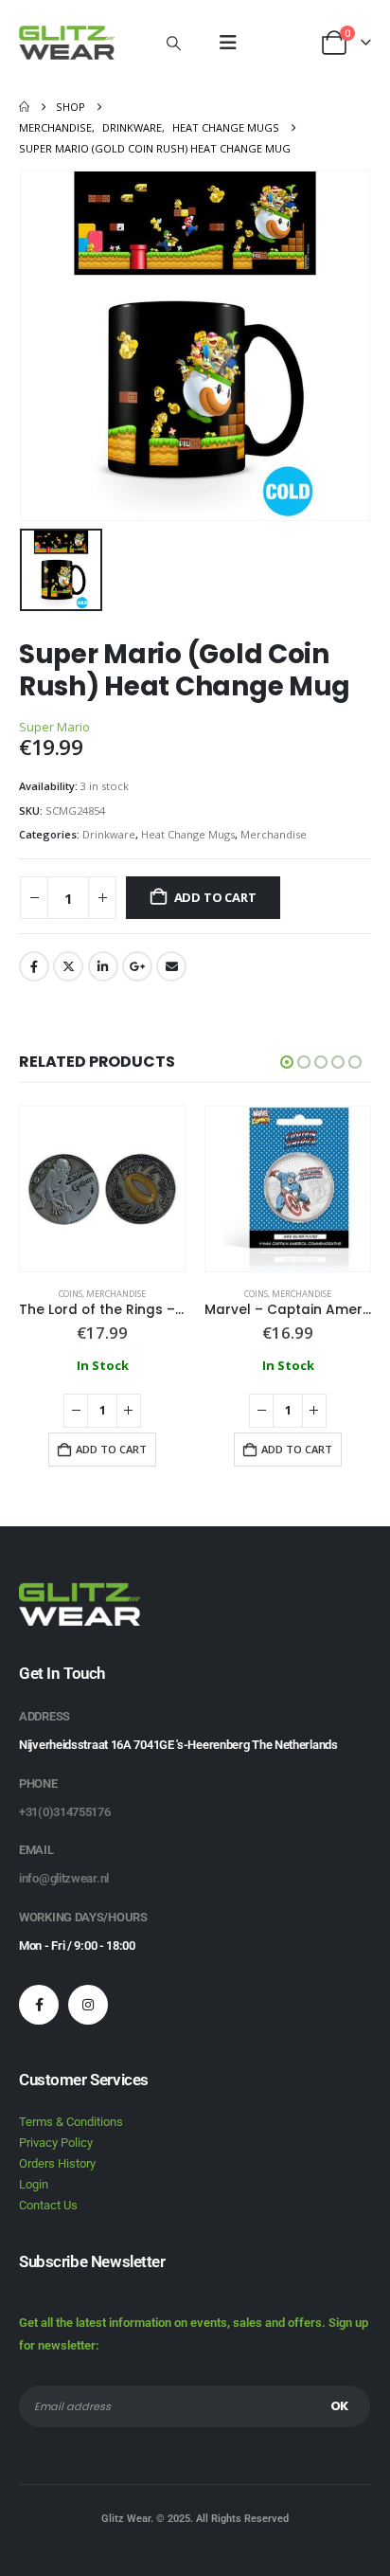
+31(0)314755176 (65, 1812)
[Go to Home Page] (24, 107)
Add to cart (215, 897)
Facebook (34, 966)
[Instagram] (88, 2005)
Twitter (68, 966)
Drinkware (109, 834)
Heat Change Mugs (188, 834)
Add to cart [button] (111, 1449)
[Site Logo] (67, 43)
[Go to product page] (102, 1189)
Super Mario (54, 727)
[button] (174, 43)
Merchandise (274, 834)
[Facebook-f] (39, 2005)
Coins (71, 1294)
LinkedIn (103, 966)
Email (171, 966)
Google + (137, 966)
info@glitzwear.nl (64, 1878)
